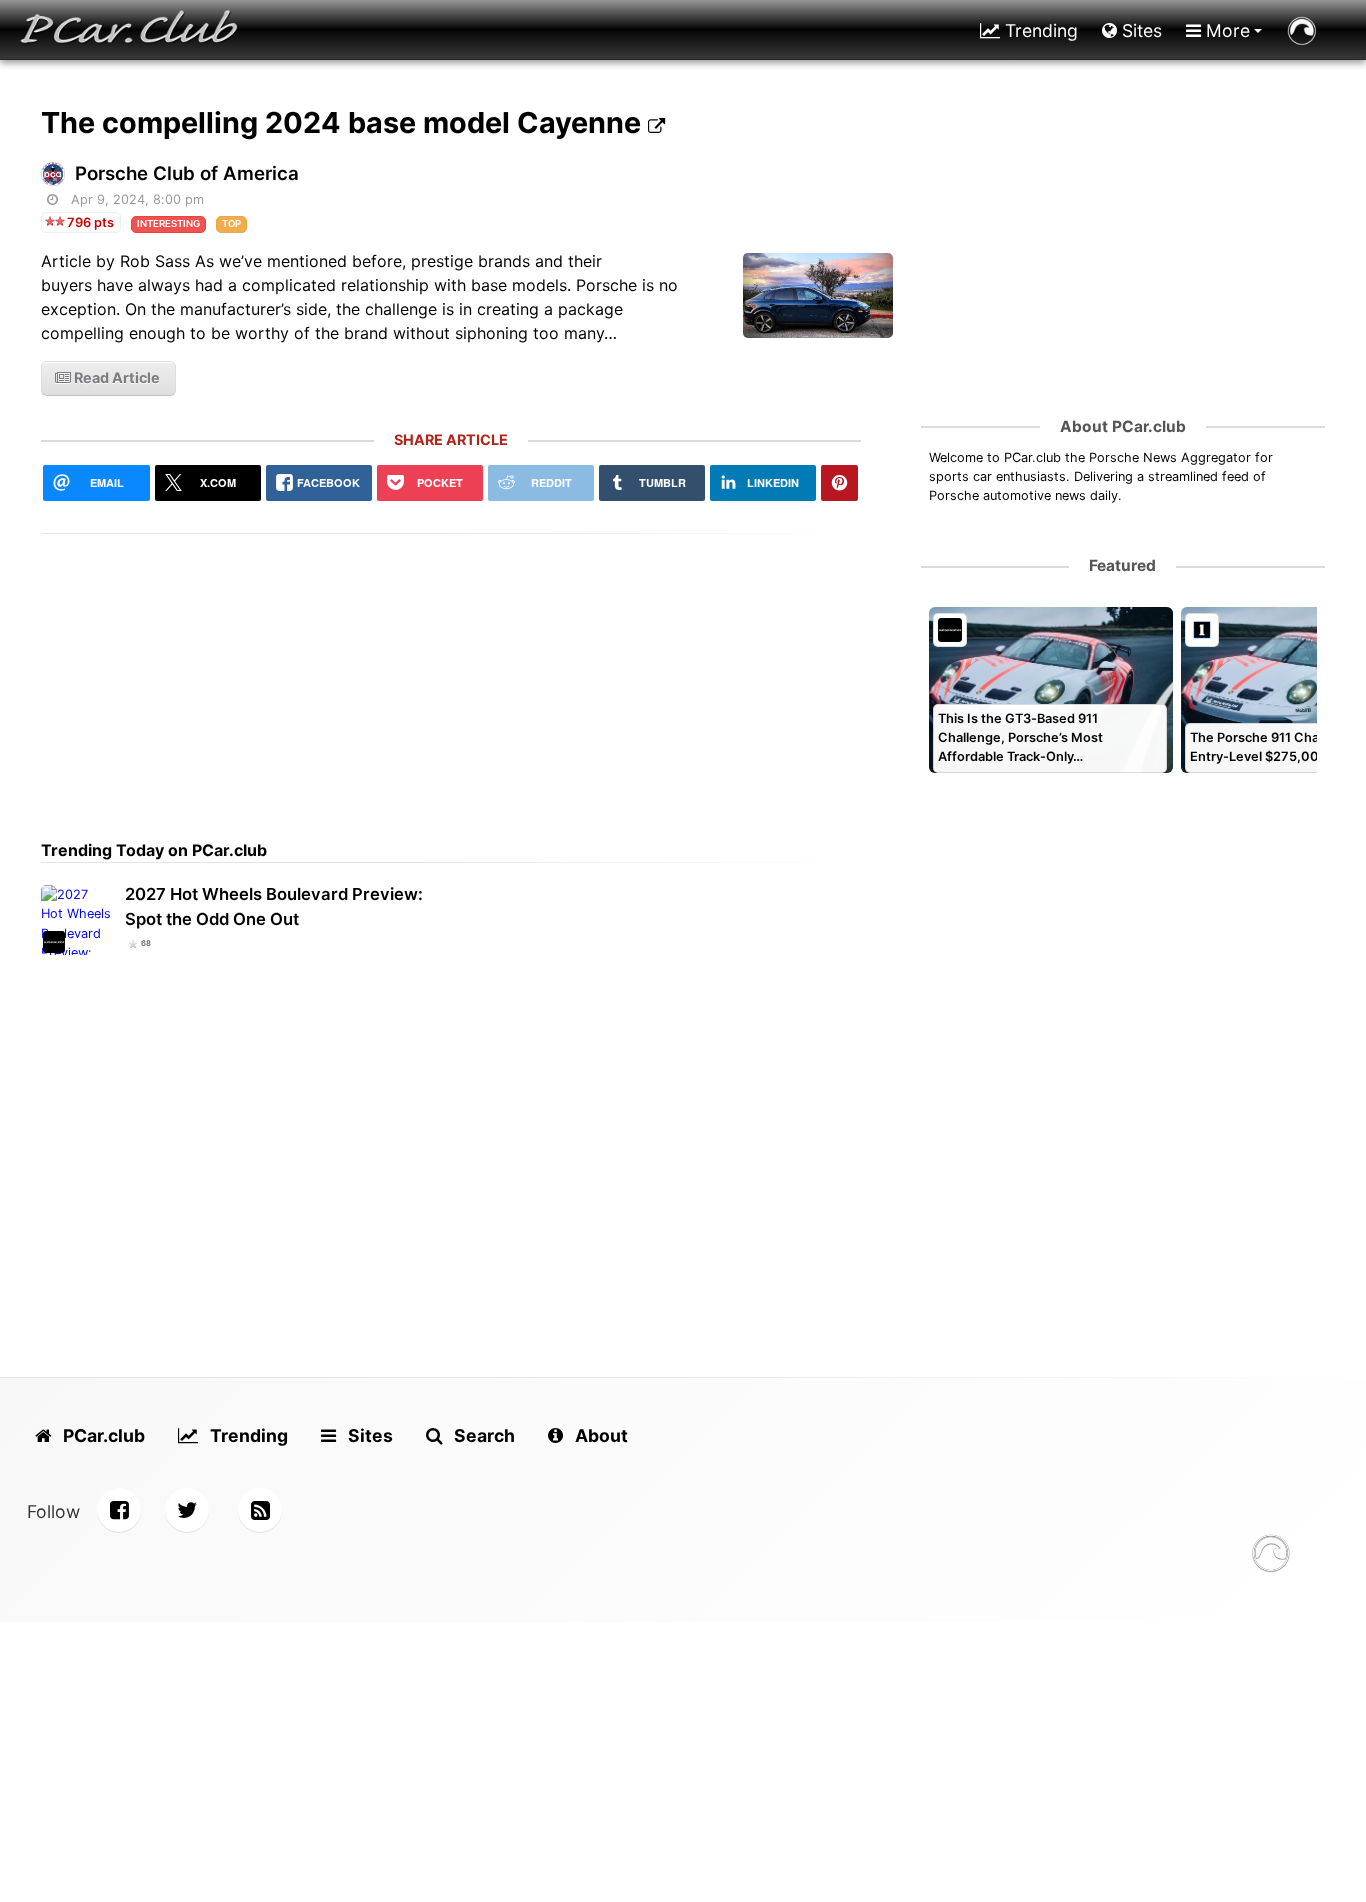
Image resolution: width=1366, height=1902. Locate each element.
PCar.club (102, 1435)
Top (231, 223)
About (599, 1435)
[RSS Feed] (260, 1510)
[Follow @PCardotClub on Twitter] (187, 1510)
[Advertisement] (451, 674)
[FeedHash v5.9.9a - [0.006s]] (1271, 1556)
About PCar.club (1123, 426)
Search (482, 1435)
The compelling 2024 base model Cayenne (344, 122)
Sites (1139, 30)
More (1225, 30)
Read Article (115, 377)
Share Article (451, 439)
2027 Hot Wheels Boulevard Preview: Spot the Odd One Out (274, 906)
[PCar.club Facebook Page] (119, 1510)
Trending (1039, 30)
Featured (1122, 565)
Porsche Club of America (187, 173)
